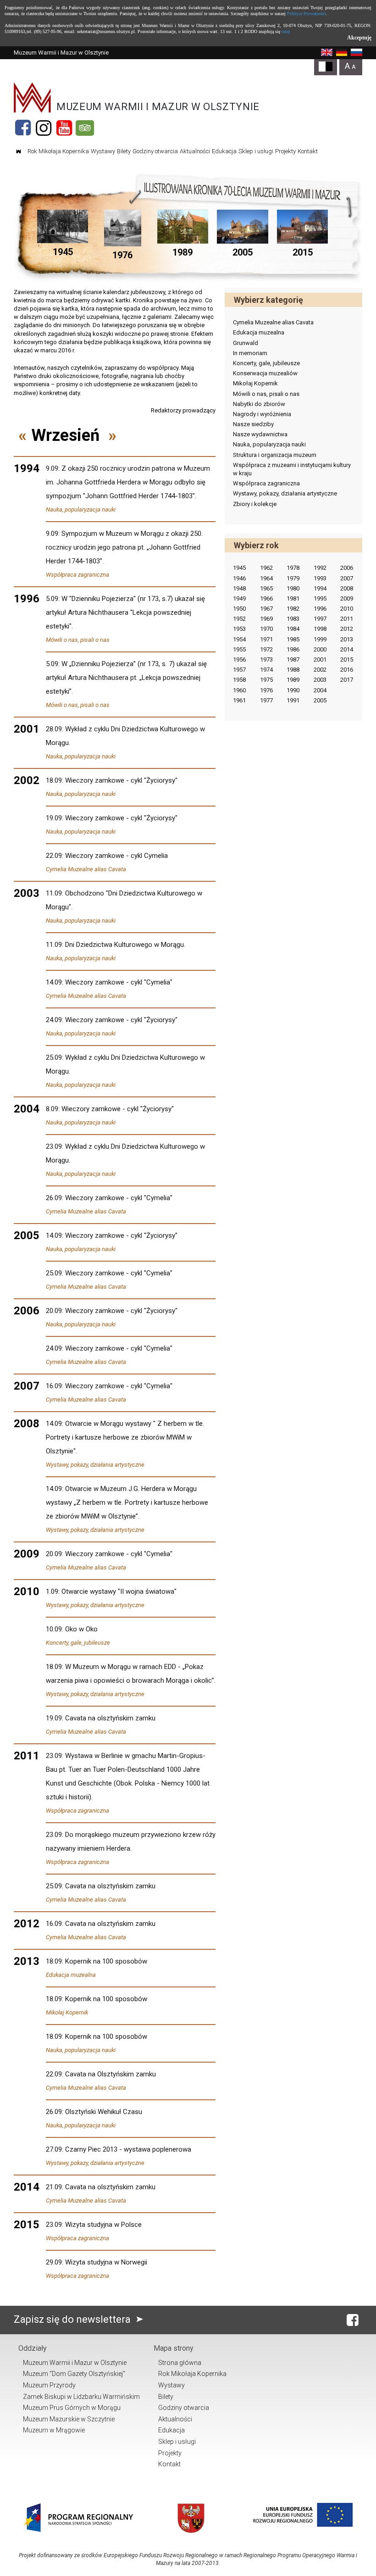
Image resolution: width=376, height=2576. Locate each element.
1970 (266, 629)
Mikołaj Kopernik (67, 2012)
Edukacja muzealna (71, 1975)
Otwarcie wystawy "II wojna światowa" (119, 1591)
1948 (239, 588)
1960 (239, 690)
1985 (293, 639)
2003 (320, 680)
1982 (293, 609)
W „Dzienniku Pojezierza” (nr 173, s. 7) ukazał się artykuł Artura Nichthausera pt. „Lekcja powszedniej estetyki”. (126, 678)
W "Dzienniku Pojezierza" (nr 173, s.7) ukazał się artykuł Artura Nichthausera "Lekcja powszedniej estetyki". (125, 612)
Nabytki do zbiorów (259, 404)
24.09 (54, 1020)
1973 (266, 659)
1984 (293, 629)
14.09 (54, 982)
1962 (266, 568)
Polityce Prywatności (307, 14)
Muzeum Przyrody (49, 2385)
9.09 (52, 468)
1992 (320, 568)
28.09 (54, 729)
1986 (293, 649)
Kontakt (308, 151)
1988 (293, 670)
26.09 (54, 1198)
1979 (293, 578)
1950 (239, 609)
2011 (347, 619)
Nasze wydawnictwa (260, 434)
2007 (347, 578)
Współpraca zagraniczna (77, 575)
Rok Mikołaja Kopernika (58, 151)
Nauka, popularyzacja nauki (81, 509)
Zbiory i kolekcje (255, 504)
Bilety (124, 151)
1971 (266, 639)
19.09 (54, 818)
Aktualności (195, 151)
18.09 (54, 780)
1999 (320, 639)
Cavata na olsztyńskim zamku (110, 1718)
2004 (320, 690)
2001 (320, 659)
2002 (320, 670)
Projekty (285, 151)
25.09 (54, 1057)
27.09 (54, 2149)
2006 (347, 568)
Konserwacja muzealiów (265, 373)
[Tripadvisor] (85, 128)
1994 (320, 588)
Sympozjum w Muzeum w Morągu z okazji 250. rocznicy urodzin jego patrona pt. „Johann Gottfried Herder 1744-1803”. (124, 547)
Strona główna (180, 2363)
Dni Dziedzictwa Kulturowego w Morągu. (125, 945)
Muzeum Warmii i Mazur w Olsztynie (75, 2363)
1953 (239, 629)
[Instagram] (44, 128)
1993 (320, 578)
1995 (320, 598)
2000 (320, 649)
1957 (239, 670)
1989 (293, 680)
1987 (293, 659)
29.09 (54, 2262)
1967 (266, 609)
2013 (347, 639)
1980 (293, 588)
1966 (266, 598)
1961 (239, 700)
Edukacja (224, 151)
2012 (347, 629)
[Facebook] (23, 128)
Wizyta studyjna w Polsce (103, 2225)
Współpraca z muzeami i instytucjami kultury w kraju (292, 469)
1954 (239, 639)
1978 (293, 568)
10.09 (54, 1629)
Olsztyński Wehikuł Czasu (104, 2112)
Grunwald (246, 343)
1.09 (52, 1591)
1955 (239, 649)
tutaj (286, 31)
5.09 (52, 599)
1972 (266, 649)
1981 (293, 598)
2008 (347, 588)
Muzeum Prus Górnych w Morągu (72, 2408)
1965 (266, 588)
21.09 (54, 2187)
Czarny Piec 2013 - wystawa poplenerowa (128, 2149)
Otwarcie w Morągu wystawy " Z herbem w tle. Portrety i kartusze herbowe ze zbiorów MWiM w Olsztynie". (125, 1437)
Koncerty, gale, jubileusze (78, 1643)
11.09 (54, 893)
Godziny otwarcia (155, 151)
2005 (320, 700)
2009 (347, 598)
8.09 (52, 1109)
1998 (320, 629)
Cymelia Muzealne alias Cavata (86, 869)
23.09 (54, 1146)
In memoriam (250, 353)
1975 (266, 680)
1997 (320, 619)
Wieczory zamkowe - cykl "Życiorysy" (121, 780)
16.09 (54, 1386)
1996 (320, 609)
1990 (293, 690)
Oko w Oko (81, 1629)
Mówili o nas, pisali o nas (78, 640)
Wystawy (103, 151)
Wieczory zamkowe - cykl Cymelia (116, 856)
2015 (347, 659)
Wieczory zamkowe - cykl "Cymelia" (119, 982)
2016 (347, 670)
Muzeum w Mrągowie (54, 2430)
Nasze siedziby (253, 424)
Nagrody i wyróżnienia (262, 414)
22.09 (54, 856)
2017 (347, 680)
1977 (266, 700)
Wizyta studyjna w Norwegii (106, 2262)
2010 (347, 609)
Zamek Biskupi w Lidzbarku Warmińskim (81, 2397)
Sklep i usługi (256, 151)
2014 (347, 649)
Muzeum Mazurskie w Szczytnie (69, 2419)
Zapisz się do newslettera (73, 2319)
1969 (266, 619)
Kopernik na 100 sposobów (106, 1961)
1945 (239, 568)
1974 (266, 670)
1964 (266, 578)
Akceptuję (359, 38)
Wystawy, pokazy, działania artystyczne (95, 1465)
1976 (266, 690)
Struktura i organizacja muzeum (275, 455)
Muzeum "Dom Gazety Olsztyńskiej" (74, 2374)
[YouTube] (64, 128)
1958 (239, 680)
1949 (239, 598)
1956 (239, 659)
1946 (239, 578)
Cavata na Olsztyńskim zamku (111, 2074)
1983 (293, 619)
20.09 (54, 1311)
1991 (293, 700)
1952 (239, 619)
